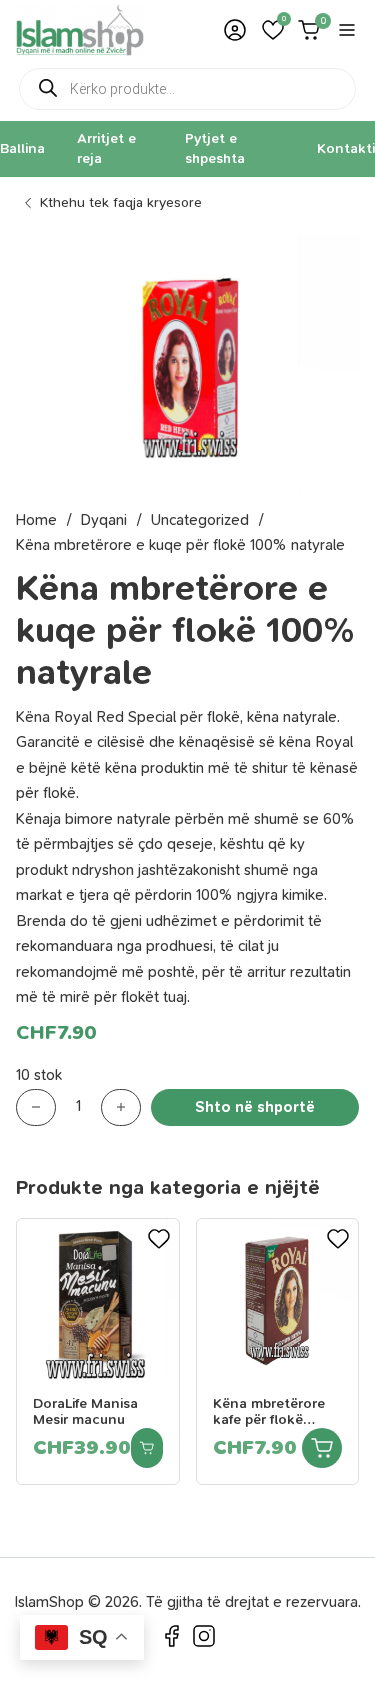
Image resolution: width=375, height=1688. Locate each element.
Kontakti (346, 148)
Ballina (22, 148)
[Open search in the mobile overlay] (187, 89)
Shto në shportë (255, 1107)
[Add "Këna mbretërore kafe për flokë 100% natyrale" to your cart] (322, 1448)
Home (36, 520)
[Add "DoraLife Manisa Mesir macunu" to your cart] (147, 1448)
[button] (273, 30)
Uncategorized (200, 520)
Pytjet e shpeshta (215, 148)
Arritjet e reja (106, 148)
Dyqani (104, 520)
